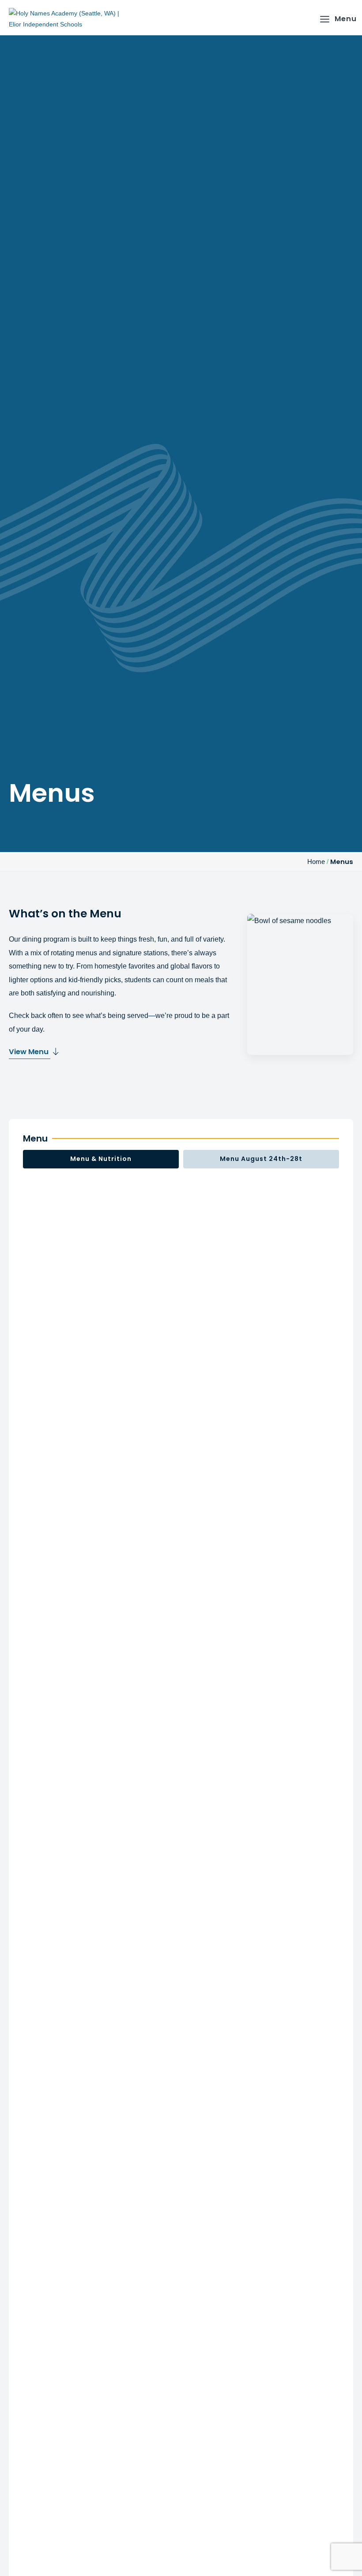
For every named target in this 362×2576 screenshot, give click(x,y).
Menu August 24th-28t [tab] (261, 1159)
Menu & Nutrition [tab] (101, 1159)
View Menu (30, 1052)
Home (316, 862)
